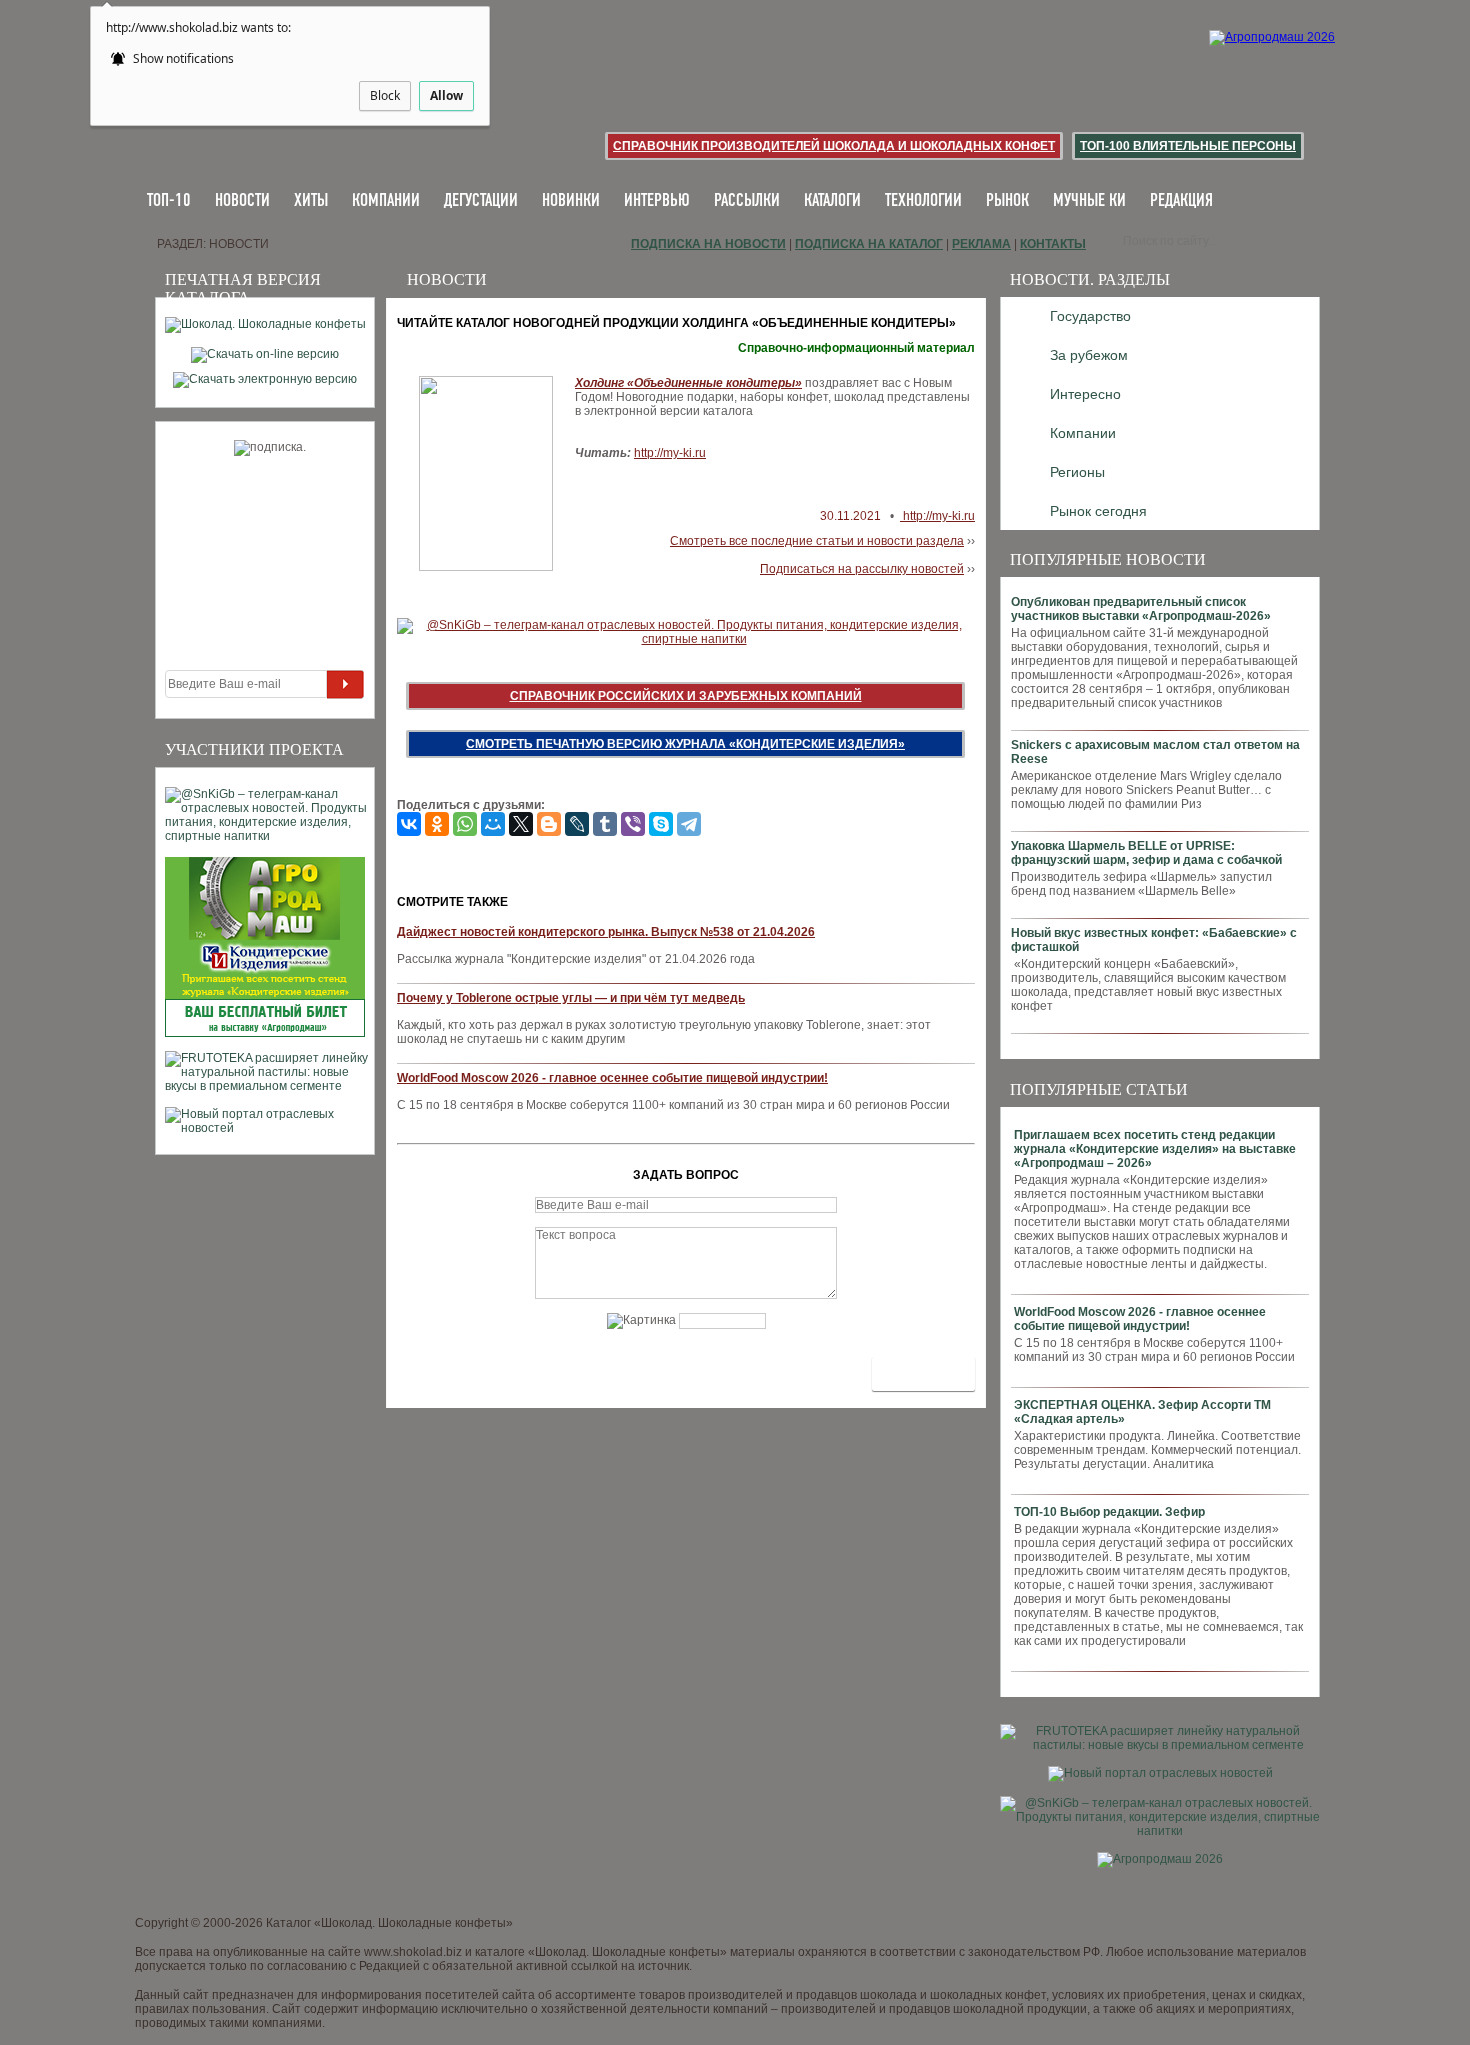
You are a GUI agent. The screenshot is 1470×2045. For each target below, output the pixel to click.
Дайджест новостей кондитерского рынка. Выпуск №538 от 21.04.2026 (606, 932)
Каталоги (832, 201)
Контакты (1053, 244)
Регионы (1077, 472)
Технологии (923, 201)
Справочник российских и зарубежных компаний (686, 696)
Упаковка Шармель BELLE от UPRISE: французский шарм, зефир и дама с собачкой (1146, 853)
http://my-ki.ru (670, 453)
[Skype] (661, 824)
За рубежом (1089, 355)
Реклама (981, 244)
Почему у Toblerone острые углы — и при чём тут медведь (571, 998)
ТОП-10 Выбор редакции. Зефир (1109, 1512)
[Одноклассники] (437, 824)
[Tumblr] (605, 824)
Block (385, 95)
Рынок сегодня (1098, 511)
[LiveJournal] (577, 824)
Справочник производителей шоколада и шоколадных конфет (834, 146)
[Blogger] (549, 824)
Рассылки (747, 201)
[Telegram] (689, 824)
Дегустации (481, 201)
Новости (242, 201)
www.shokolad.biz (413, 1952)
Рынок (1007, 201)
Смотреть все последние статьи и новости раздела (817, 541)
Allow (446, 95)
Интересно (1085, 394)
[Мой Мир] (493, 824)
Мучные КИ (1089, 201)
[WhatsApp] (465, 824)
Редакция (1181, 201)
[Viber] (633, 824)
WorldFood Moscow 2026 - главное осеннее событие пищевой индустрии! (1140, 1319)
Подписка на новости (708, 244)
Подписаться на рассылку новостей (862, 569)
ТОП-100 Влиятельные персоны (1188, 146)
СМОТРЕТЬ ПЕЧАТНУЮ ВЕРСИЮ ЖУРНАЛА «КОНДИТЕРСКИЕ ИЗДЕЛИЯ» (685, 744)
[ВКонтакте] (409, 824)
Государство (1090, 316)
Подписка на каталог (869, 244)
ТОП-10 (169, 201)
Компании (386, 201)
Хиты (311, 201)
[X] (521, 824)
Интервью (657, 201)
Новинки (571, 201)
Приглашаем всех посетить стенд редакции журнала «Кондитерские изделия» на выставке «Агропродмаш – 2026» (1155, 1149)
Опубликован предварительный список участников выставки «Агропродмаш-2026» (1141, 609)
